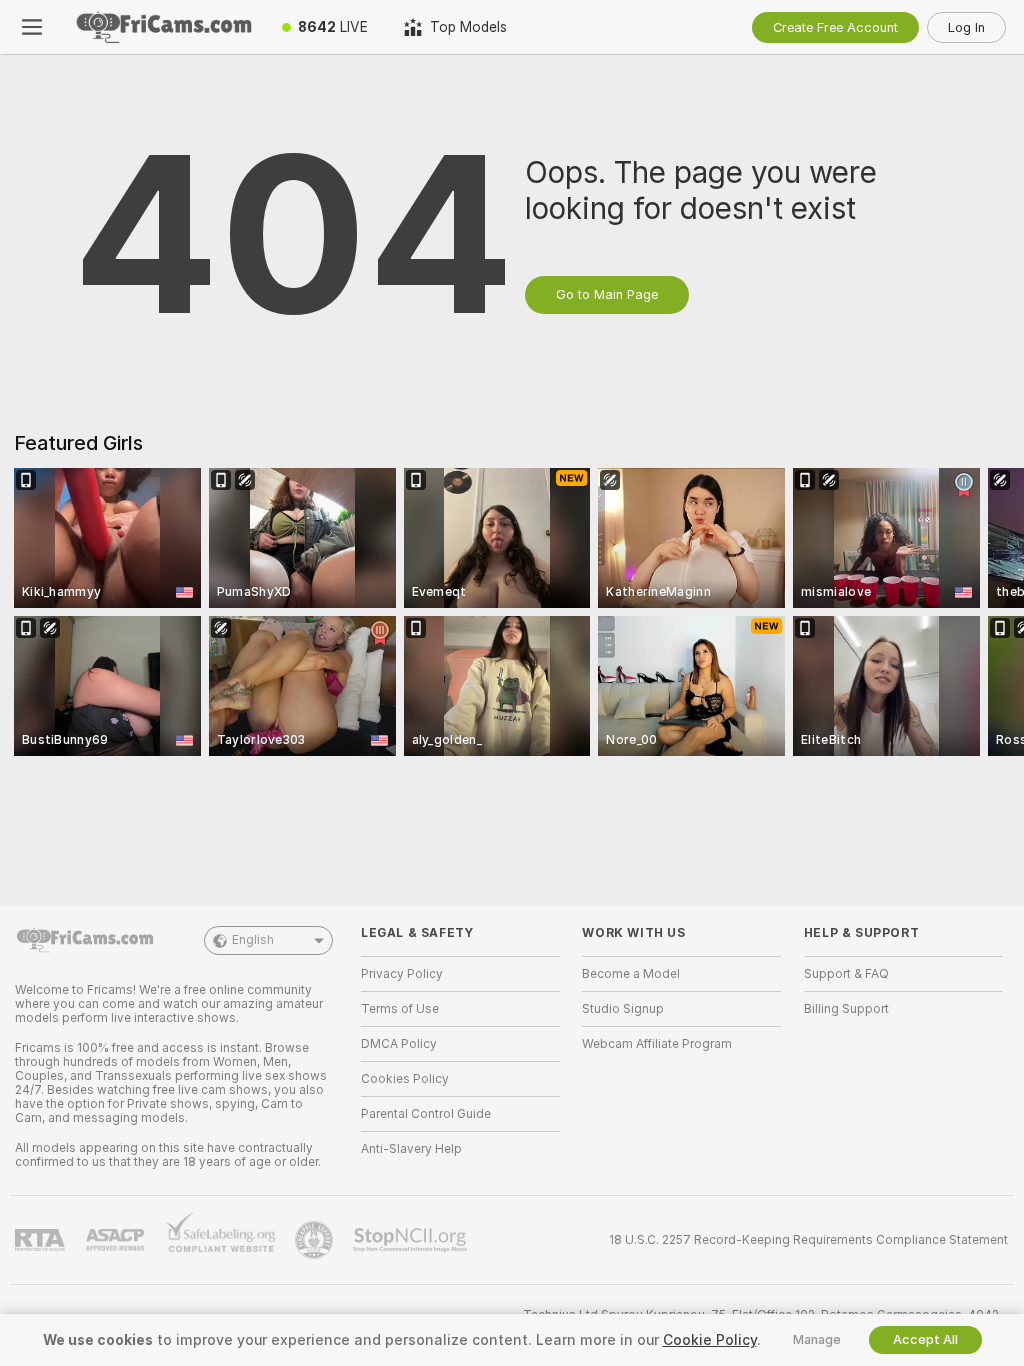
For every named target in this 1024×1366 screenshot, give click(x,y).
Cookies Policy (405, 1079)
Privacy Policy (402, 974)
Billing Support (846, 1009)
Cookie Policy (710, 1340)
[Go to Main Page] (164, 27)
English (253, 940)
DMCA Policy (399, 1044)
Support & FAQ (846, 974)
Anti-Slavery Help (411, 1149)
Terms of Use (400, 1009)
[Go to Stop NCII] (412, 1240)
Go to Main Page (607, 294)
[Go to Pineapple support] (316, 1240)
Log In (966, 27)
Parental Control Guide (426, 1114)
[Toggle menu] (32, 27)
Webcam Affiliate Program (657, 1044)
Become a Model (631, 974)
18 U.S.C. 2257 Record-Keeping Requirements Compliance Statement (808, 1240)
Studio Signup (623, 1009)
